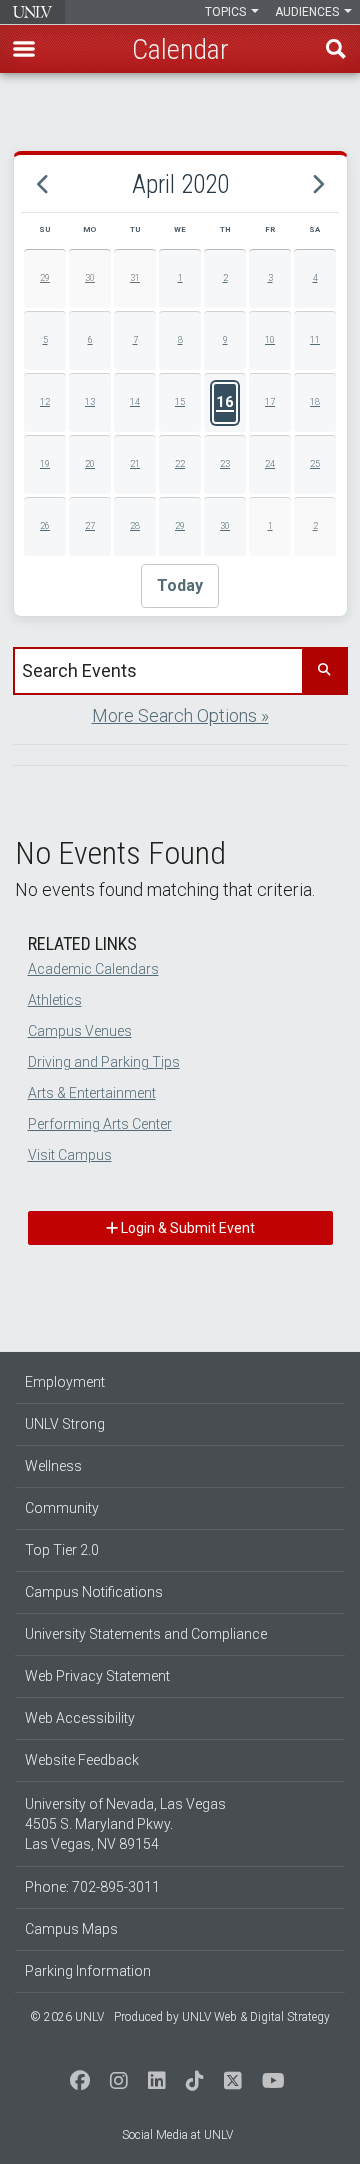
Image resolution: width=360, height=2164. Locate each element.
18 (315, 402)
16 (225, 402)
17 (270, 402)
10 (270, 340)
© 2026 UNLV (67, 2017)
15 (180, 402)
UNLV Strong (65, 1424)
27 (90, 526)
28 (135, 526)
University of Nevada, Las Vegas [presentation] (32, 12)
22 (180, 464)
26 (45, 526)
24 (270, 464)
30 (90, 278)
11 (315, 340)
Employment (65, 1382)
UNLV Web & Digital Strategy (256, 2017)
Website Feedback (82, 1760)
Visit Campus (70, 1155)
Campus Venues (80, 1031)
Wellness (53, 1466)
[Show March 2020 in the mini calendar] (43, 184)
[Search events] (324, 671)
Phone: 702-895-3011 (92, 1887)
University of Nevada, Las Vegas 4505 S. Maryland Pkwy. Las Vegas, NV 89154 (125, 1824)
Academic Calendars (93, 969)
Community (62, 1508)
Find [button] (336, 49)
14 (135, 402)
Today (180, 585)
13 (90, 402)
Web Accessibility (80, 1718)
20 (90, 464)
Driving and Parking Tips (104, 1062)
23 (225, 464)
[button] (24, 49)
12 (45, 402)
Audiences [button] (308, 12)
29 (45, 278)
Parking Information (88, 1971)
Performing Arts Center (100, 1124)
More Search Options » (180, 715)
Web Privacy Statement (97, 1676)
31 (135, 278)
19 (45, 464)
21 (135, 464)
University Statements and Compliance (146, 1634)
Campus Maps (71, 1929)
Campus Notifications (94, 1592)
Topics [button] (227, 12)
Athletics (55, 1000)
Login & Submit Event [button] (186, 1228)
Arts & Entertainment (92, 1093)
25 (315, 464)
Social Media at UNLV (177, 2135)
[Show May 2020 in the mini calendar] (317, 184)
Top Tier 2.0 (62, 1550)
